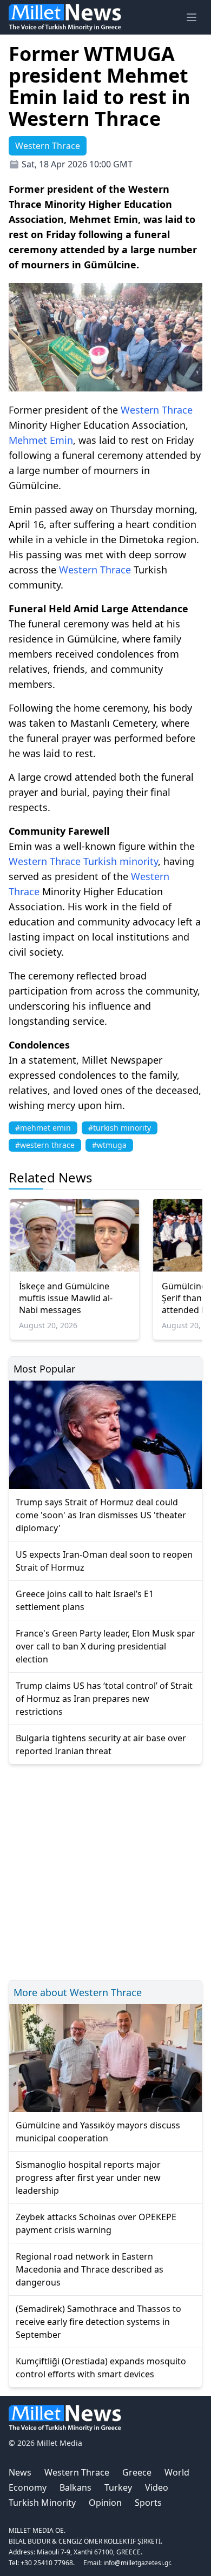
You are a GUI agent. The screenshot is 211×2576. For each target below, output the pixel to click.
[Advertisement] (105, 1871)
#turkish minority (120, 1128)
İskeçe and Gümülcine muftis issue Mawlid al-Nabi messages (66, 1298)
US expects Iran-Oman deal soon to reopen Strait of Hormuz (104, 1561)
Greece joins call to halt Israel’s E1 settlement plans (85, 1600)
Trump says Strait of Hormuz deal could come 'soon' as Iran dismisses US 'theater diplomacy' (101, 1515)
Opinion (105, 2503)
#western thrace (45, 1145)
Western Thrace (157, 410)
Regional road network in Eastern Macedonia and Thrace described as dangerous (90, 2269)
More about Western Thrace (78, 1992)
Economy (28, 2487)
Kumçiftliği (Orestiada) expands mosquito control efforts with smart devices (101, 2368)
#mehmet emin (43, 1128)
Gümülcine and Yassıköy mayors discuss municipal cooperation (98, 2132)
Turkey (118, 2487)
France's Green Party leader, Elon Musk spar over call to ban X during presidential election (105, 1646)
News (20, 2472)
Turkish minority (121, 861)
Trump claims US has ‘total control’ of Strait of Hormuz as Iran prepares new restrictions (104, 1699)
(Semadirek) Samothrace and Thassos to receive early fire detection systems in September (98, 2322)
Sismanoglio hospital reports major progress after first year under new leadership (88, 2178)
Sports (148, 2503)
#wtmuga (109, 1145)
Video (157, 2487)
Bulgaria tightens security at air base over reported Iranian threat (101, 1745)
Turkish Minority (42, 2503)
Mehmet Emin (41, 440)
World (177, 2472)
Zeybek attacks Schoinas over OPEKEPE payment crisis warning (96, 2223)
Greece (137, 2472)
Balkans (75, 2487)
